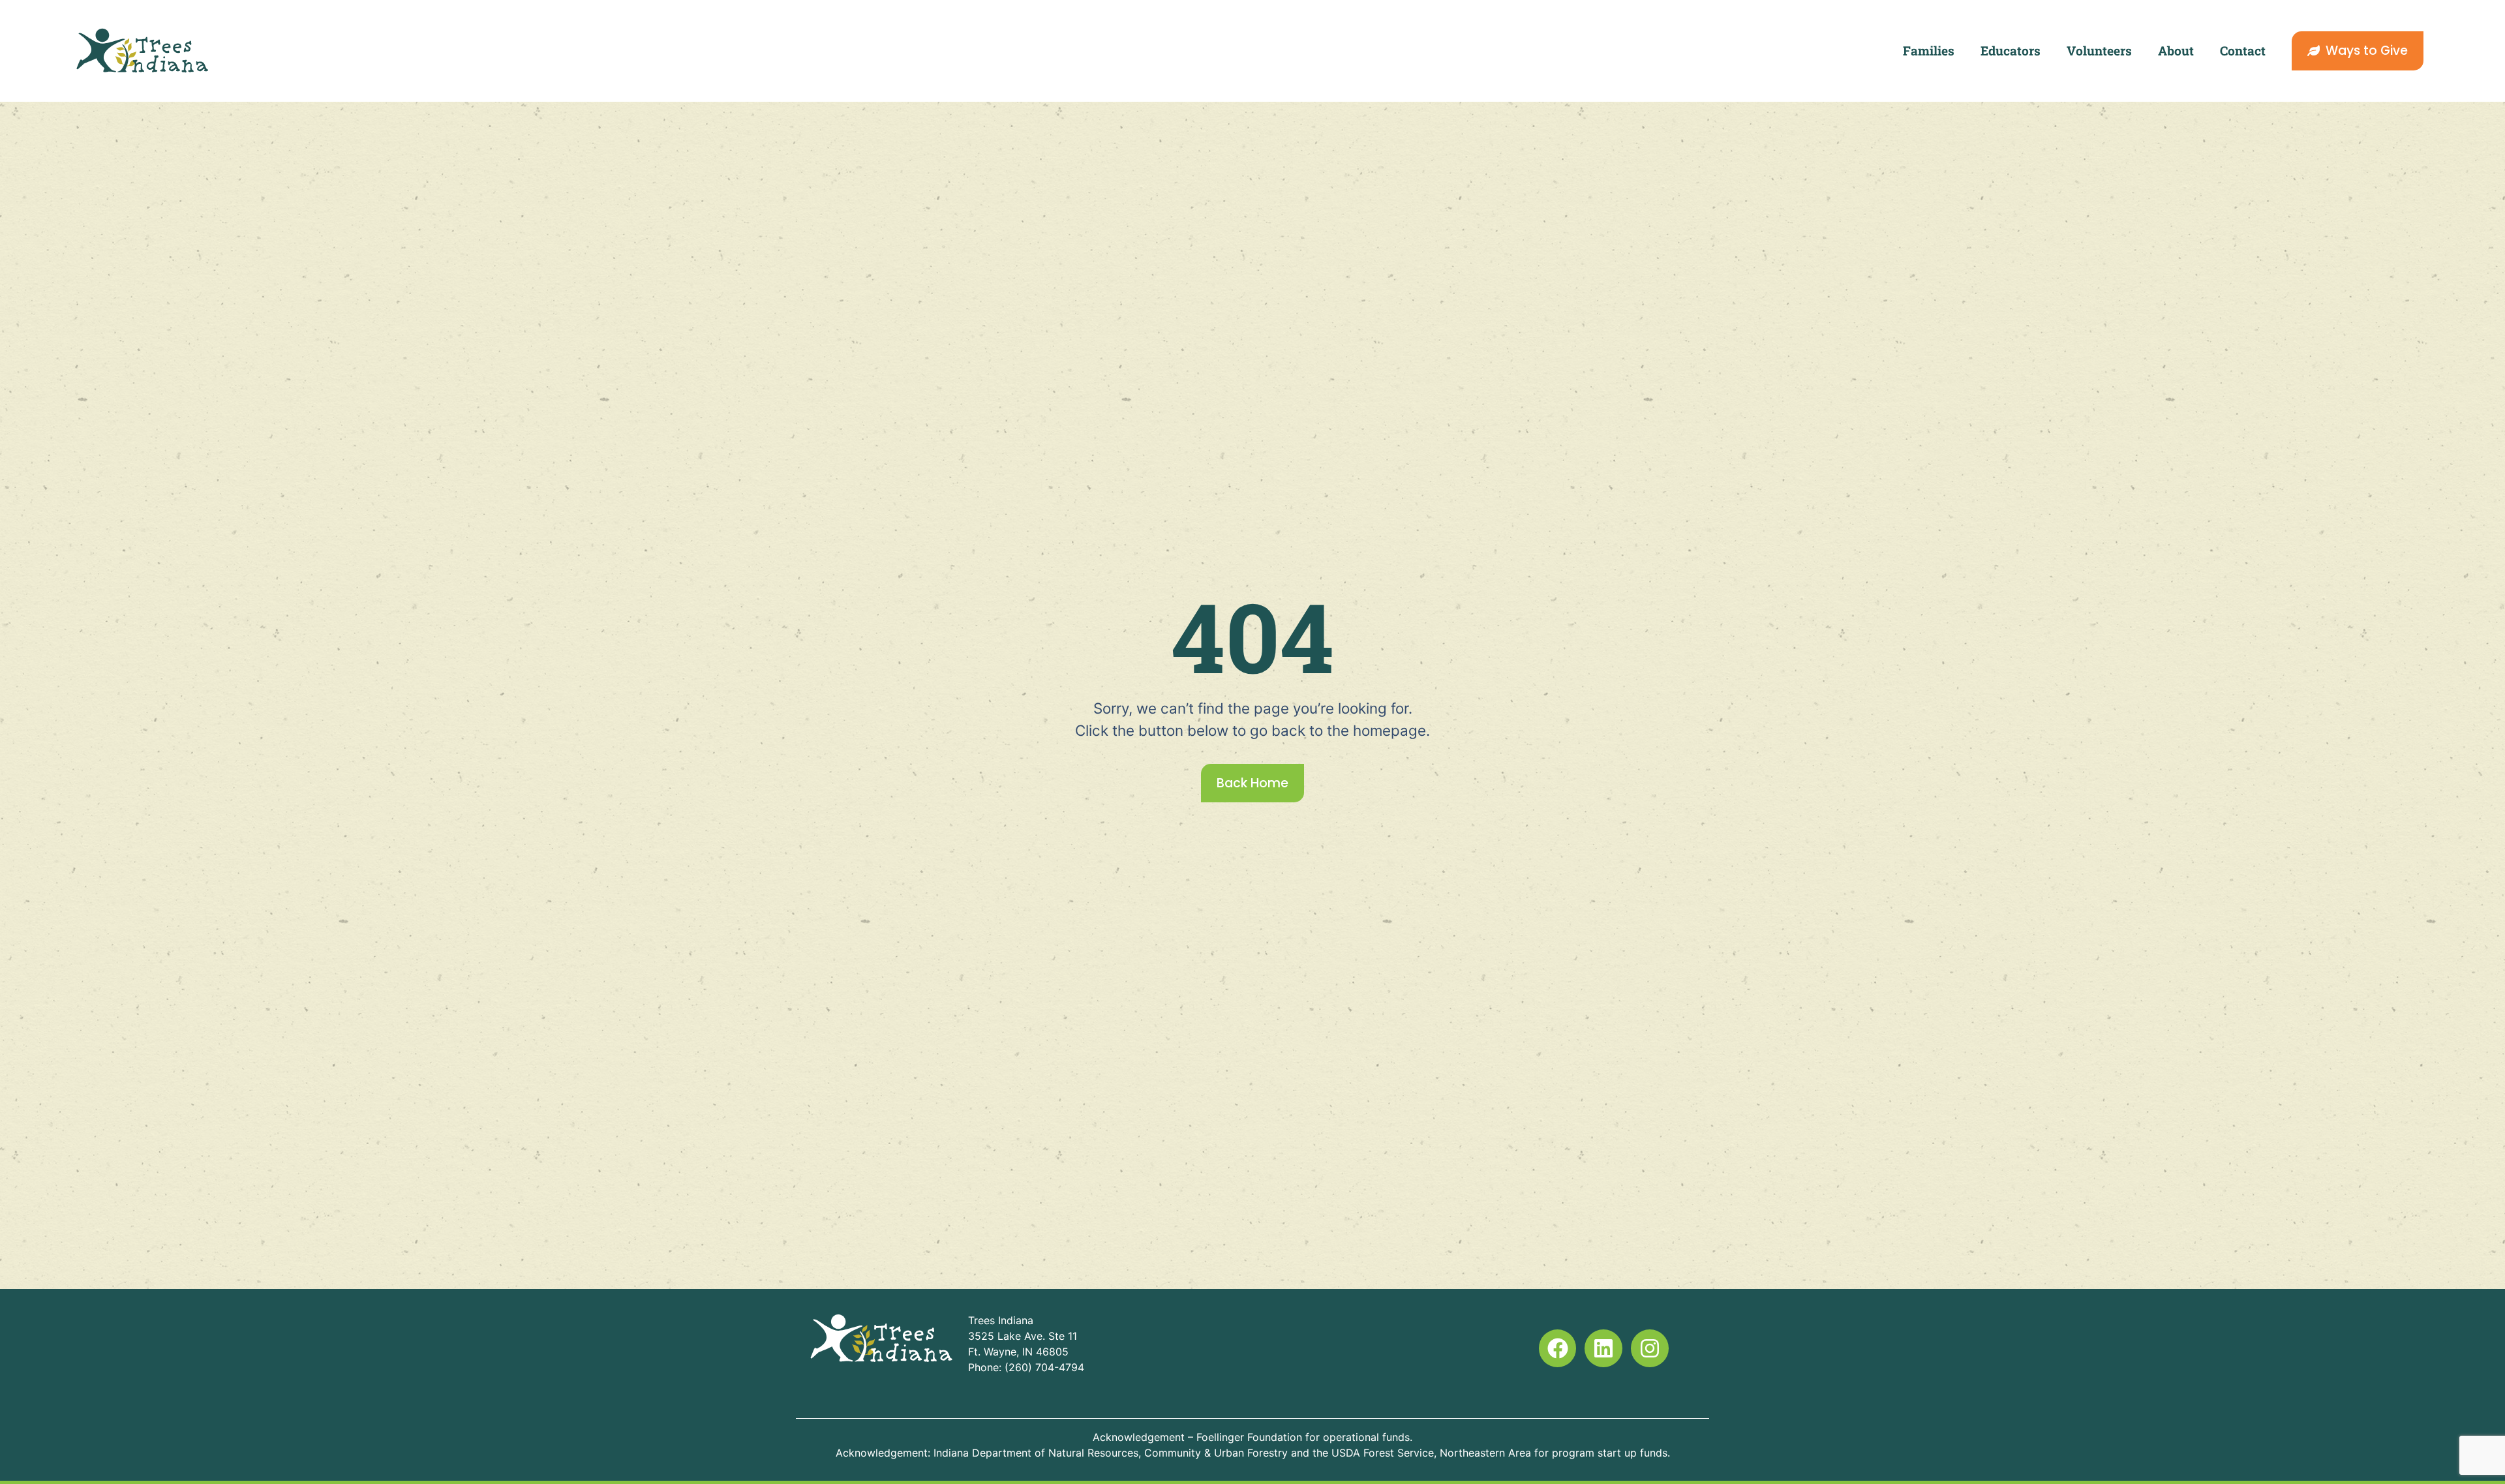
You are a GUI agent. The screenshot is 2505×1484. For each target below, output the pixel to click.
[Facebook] (1558, 1348)
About (2176, 51)
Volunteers (2099, 51)
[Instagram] (1650, 1348)
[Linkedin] (1603, 1348)
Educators (2011, 51)
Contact (2243, 51)
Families (1929, 51)
